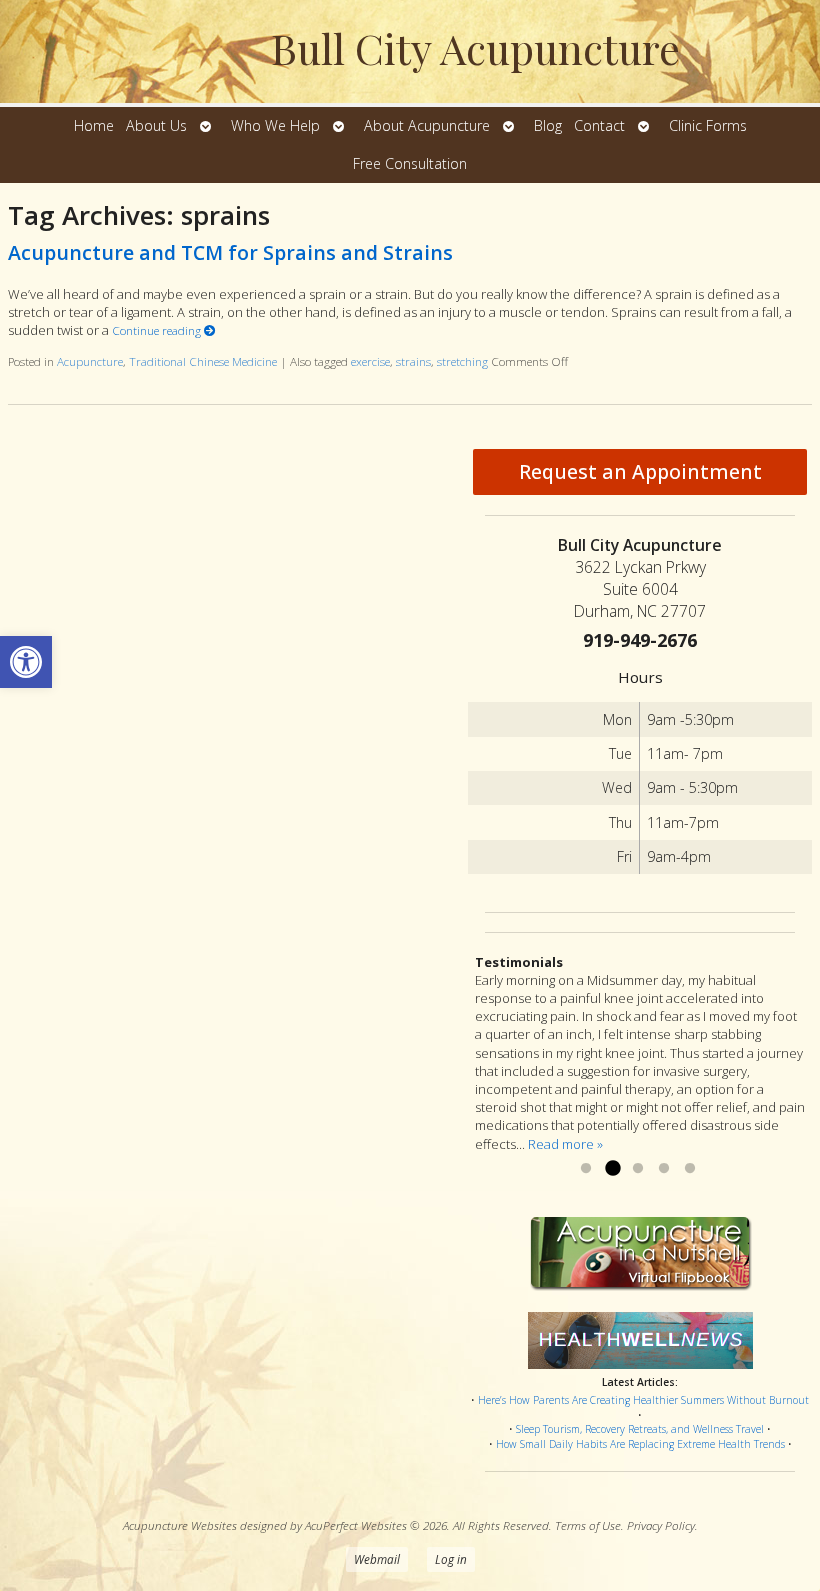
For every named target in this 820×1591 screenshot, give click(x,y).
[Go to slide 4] (664, 1169)
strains (413, 361)
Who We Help (275, 125)
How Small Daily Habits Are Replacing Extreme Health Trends (640, 1444)
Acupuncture (90, 361)
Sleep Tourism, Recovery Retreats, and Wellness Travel (640, 1429)
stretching (462, 361)
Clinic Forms (708, 125)
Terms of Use (588, 1525)
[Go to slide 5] (690, 1169)
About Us (156, 125)
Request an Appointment (640, 471)
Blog (548, 125)
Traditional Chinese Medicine (203, 361)
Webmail (377, 1559)
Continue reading (158, 330)
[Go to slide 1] (586, 1169)
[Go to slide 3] (638, 1169)
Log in (451, 1559)
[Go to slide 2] (612, 1169)
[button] (26, 662)
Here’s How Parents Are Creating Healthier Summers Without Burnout (643, 1400)
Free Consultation (410, 163)
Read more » (565, 1144)
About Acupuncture (427, 125)
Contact (599, 125)
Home (94, 125)
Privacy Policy (661, 1525)
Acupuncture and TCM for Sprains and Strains (230, 252)
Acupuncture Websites (180, 1525)
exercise (370, 361)
